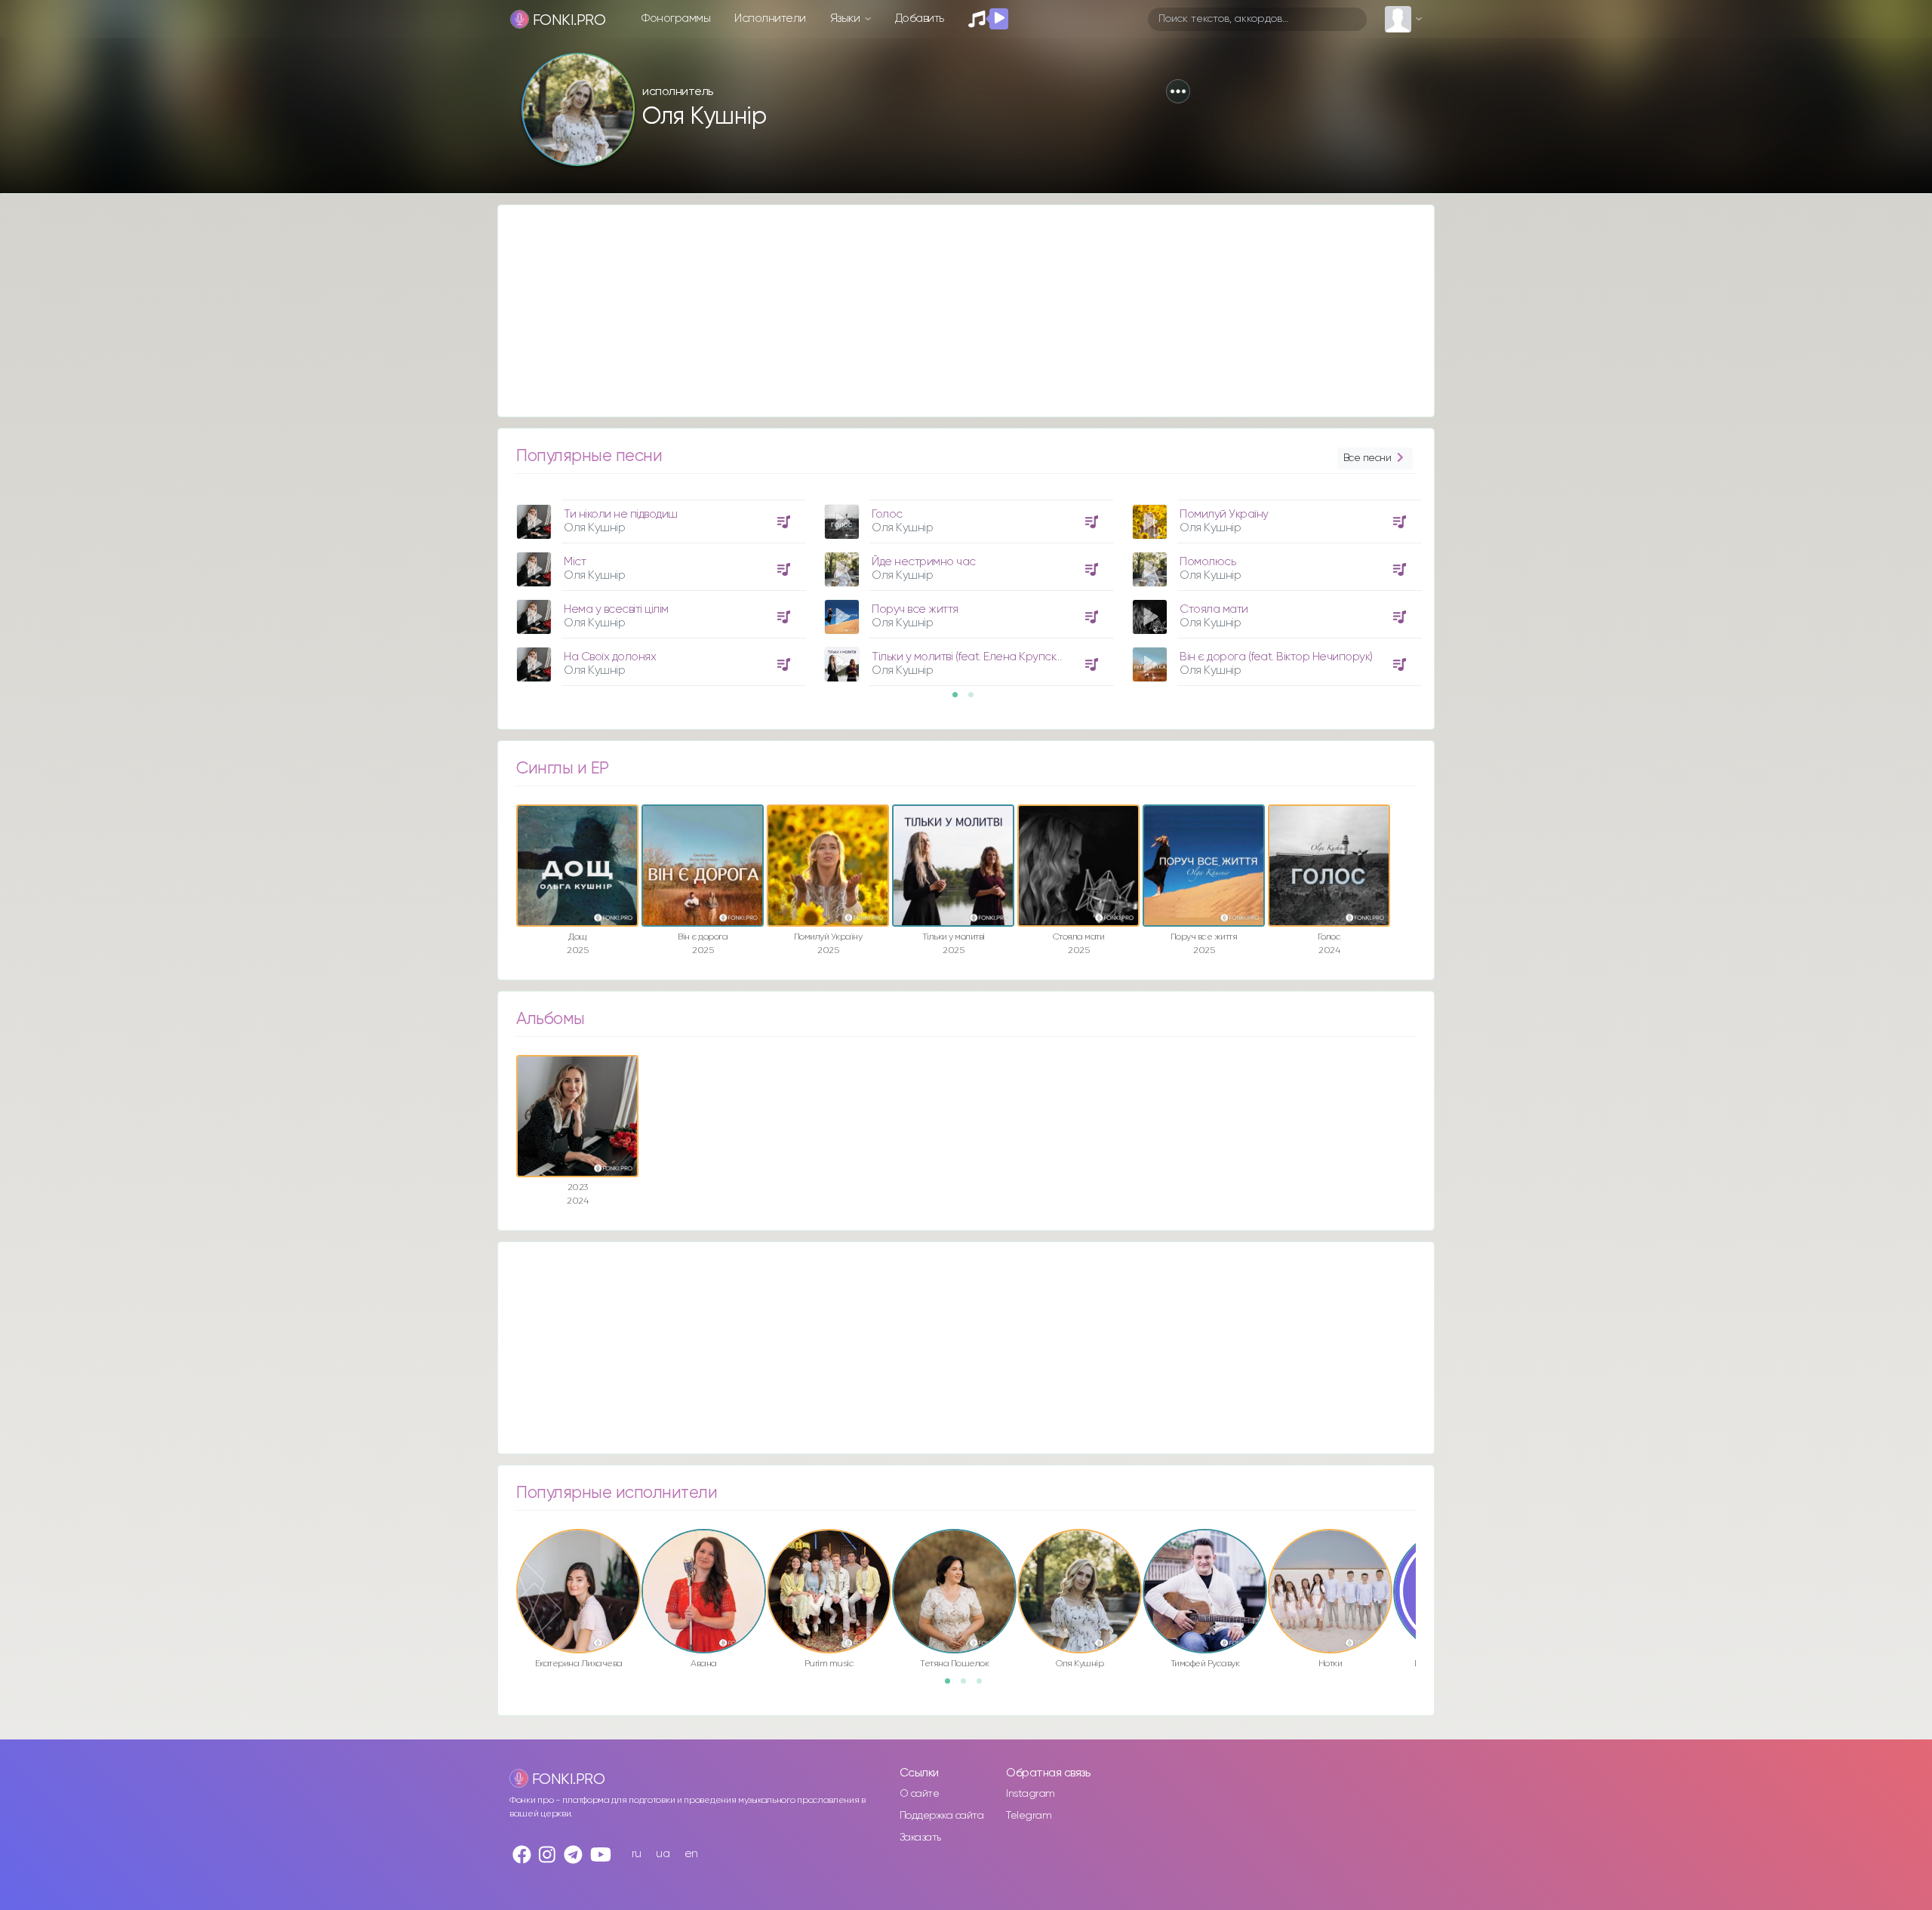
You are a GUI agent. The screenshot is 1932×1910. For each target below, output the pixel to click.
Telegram (1029, 1816)
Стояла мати (1214, 609)
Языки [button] (846, 18)
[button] (1178, 91)
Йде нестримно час (924, 562)
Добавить (920, 18)
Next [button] (1435, 522)
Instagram (1031, 1794)
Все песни (1367, 458)
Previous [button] (497, 522)
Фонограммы (676, 18)
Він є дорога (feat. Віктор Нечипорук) (1276, 657)
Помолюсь (1207, 562)
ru (637, 1854)
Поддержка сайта (942, 1816)
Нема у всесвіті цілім (616, 609)
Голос (887, 514)
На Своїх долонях (610, 657)
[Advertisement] (951, 311)
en (691, 1854)
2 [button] (976, 700)
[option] (659, 587)
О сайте (920, 1794)
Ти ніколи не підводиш (621, 514)
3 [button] (984, 1686)
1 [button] (960, 700)
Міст (575, 562)
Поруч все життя (915, 609)
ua (663, 1854)
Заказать (920, 1838)
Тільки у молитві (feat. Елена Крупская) (971, 657)
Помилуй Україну (1224, 514)
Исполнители (770, 18)
